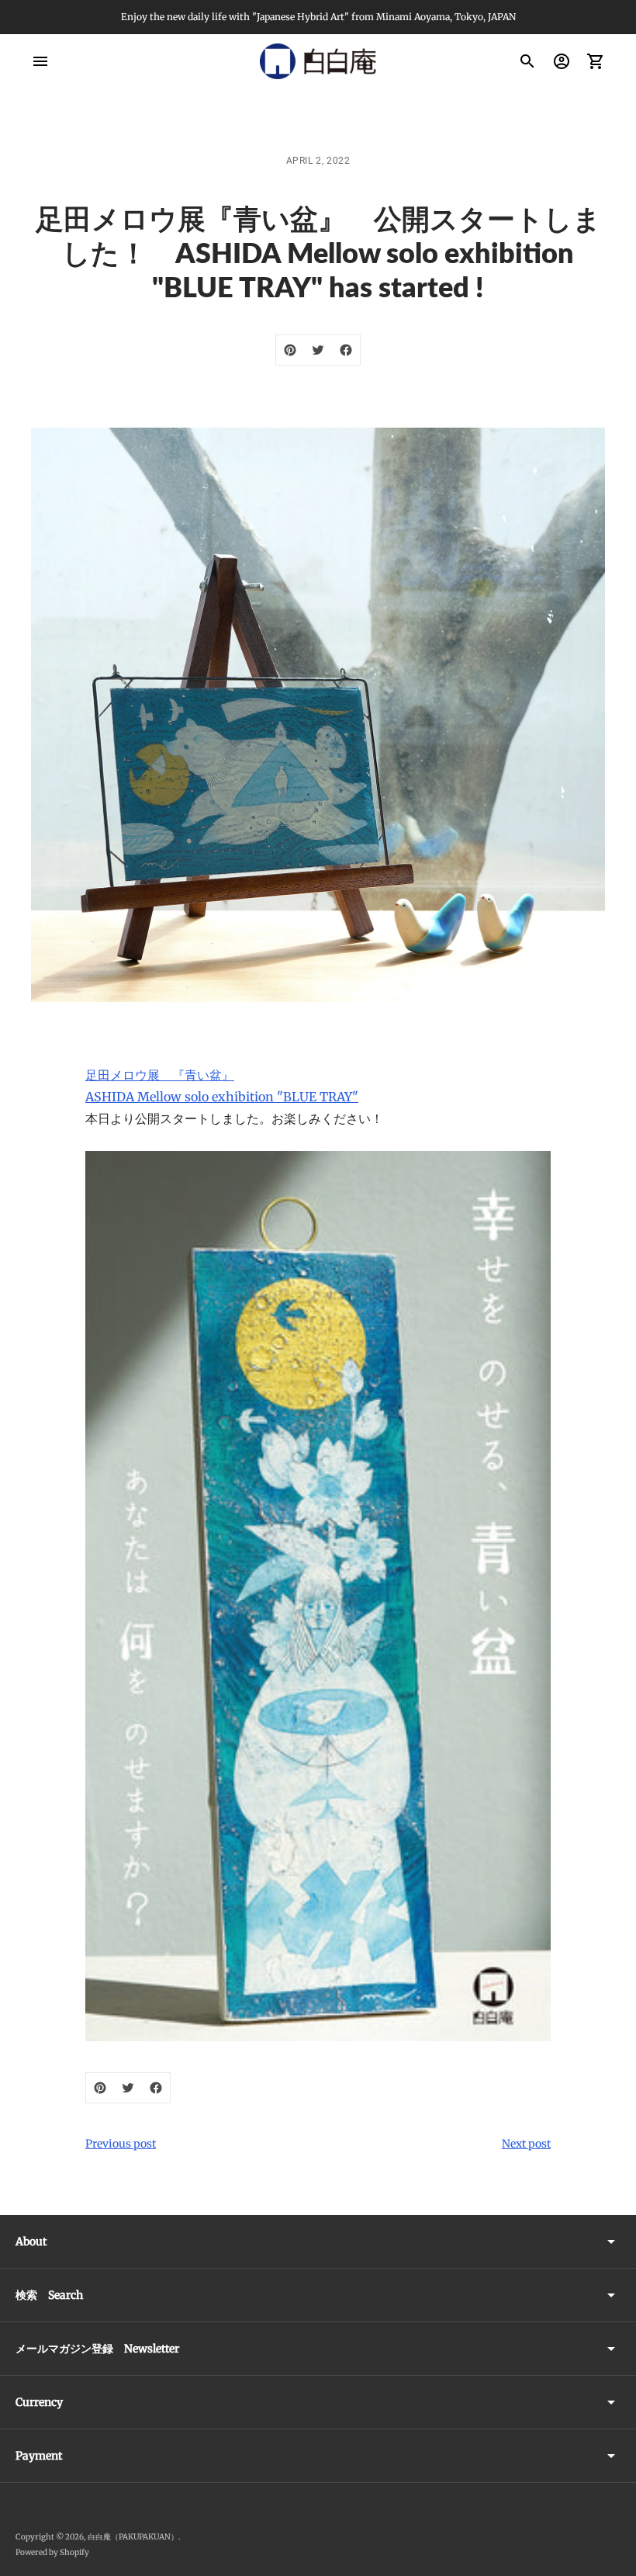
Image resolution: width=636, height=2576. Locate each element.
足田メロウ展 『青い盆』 (160, 1075)
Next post (526, 2144)
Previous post (121, 2144)
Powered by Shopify (52, 2552)
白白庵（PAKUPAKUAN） (133, 2537)
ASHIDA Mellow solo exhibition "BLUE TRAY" (222, 1097)
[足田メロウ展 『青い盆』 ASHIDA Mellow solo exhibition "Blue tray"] (318, 1596)
